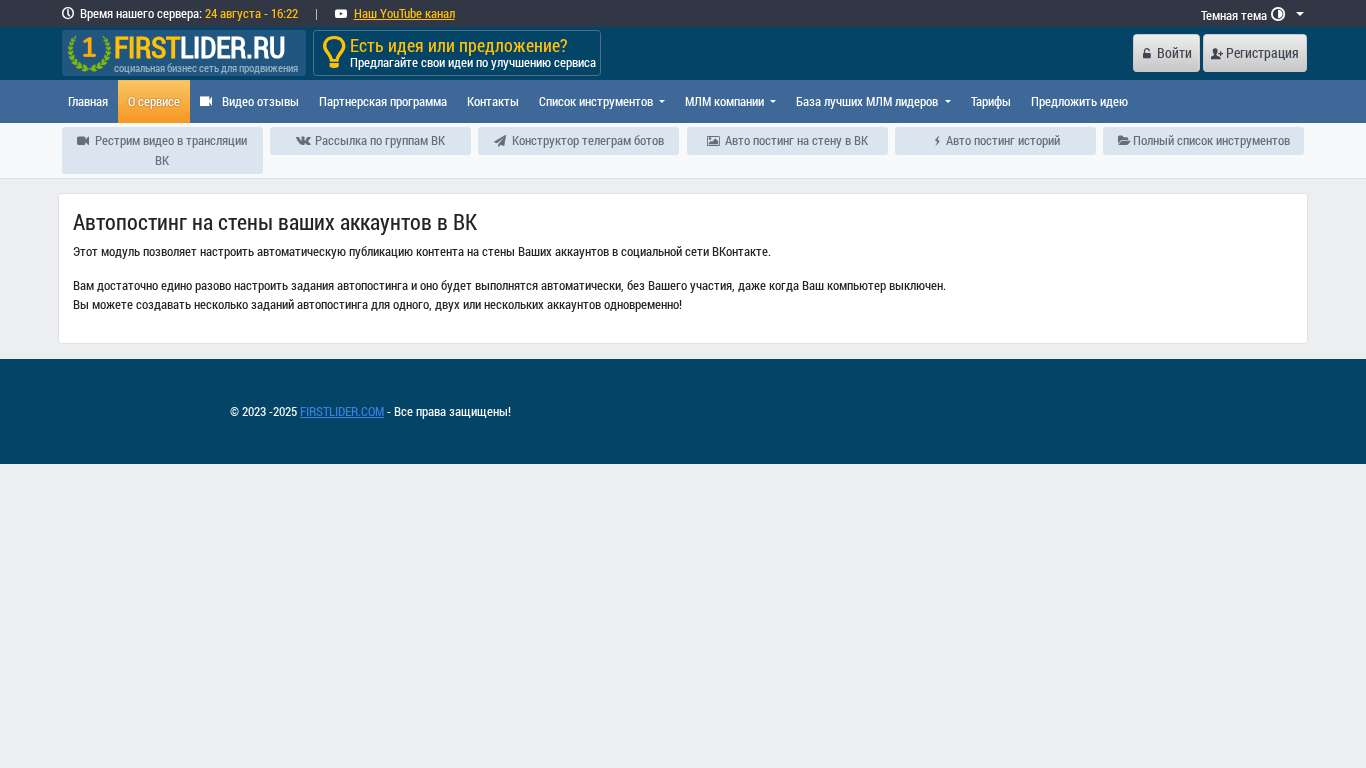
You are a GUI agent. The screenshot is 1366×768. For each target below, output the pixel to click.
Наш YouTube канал (404, 13)
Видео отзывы (259, 101)
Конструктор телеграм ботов (586, 140)
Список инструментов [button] (597, 101)
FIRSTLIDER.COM (342, 411)
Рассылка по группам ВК (378, 140)
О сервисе (154, 101)
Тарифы (991, 101)
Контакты (493, 101)
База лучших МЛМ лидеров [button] (868, 101)
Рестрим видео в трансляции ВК (169, 149)
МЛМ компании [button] (726, 101)
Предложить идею (1079, 101)
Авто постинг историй (1001, 140)
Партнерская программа (383, 101)
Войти (1174, 52)
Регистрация (1262, 52)
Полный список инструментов (1210, 140)
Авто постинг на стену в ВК (795, 140)
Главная (88, 101)
